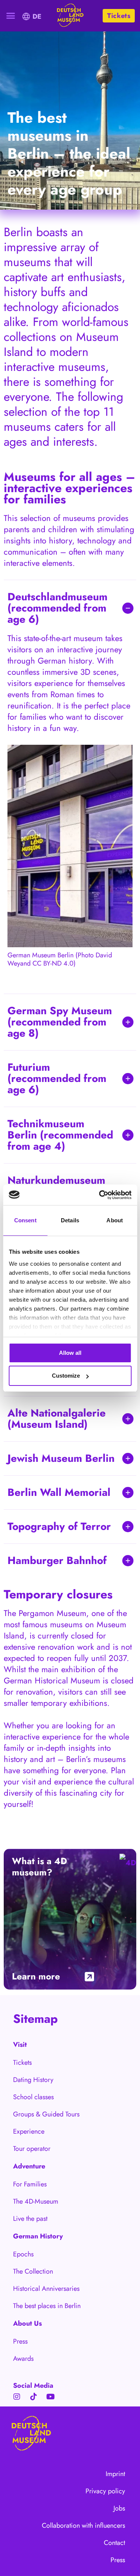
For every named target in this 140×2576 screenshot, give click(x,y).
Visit (20, 2045)
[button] (11, 16)
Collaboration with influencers (83, 2525)
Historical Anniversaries (42, 2289)
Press (20, 2341)
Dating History (33, 2080)
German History (38, 2236)
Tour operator (32, 2149)
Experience (29, 2131)
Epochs (23, 2254)
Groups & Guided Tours (42, 2114)
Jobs (119, 2508)
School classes (33, 2097)
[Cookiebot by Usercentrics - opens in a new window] (100, 1195)
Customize (66, 1376)
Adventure (29, 2166)
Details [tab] (70, 1220)
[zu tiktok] (34, 2397)
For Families (30, 2184)
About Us (27, 2323)
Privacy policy (105, 2491)
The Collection (33, 2271)
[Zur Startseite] (69, 16)
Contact (114, 2543)
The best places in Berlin (42, 2306)
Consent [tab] (25, 1220)
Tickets (22, 2063)
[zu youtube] (50, 2397)
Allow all (70, 1353)
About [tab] (115, 1220)
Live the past (30, 2219)
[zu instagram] (17, 2397)
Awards (23, 2359)
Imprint (115, 2474)
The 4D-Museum (36, 2201)
